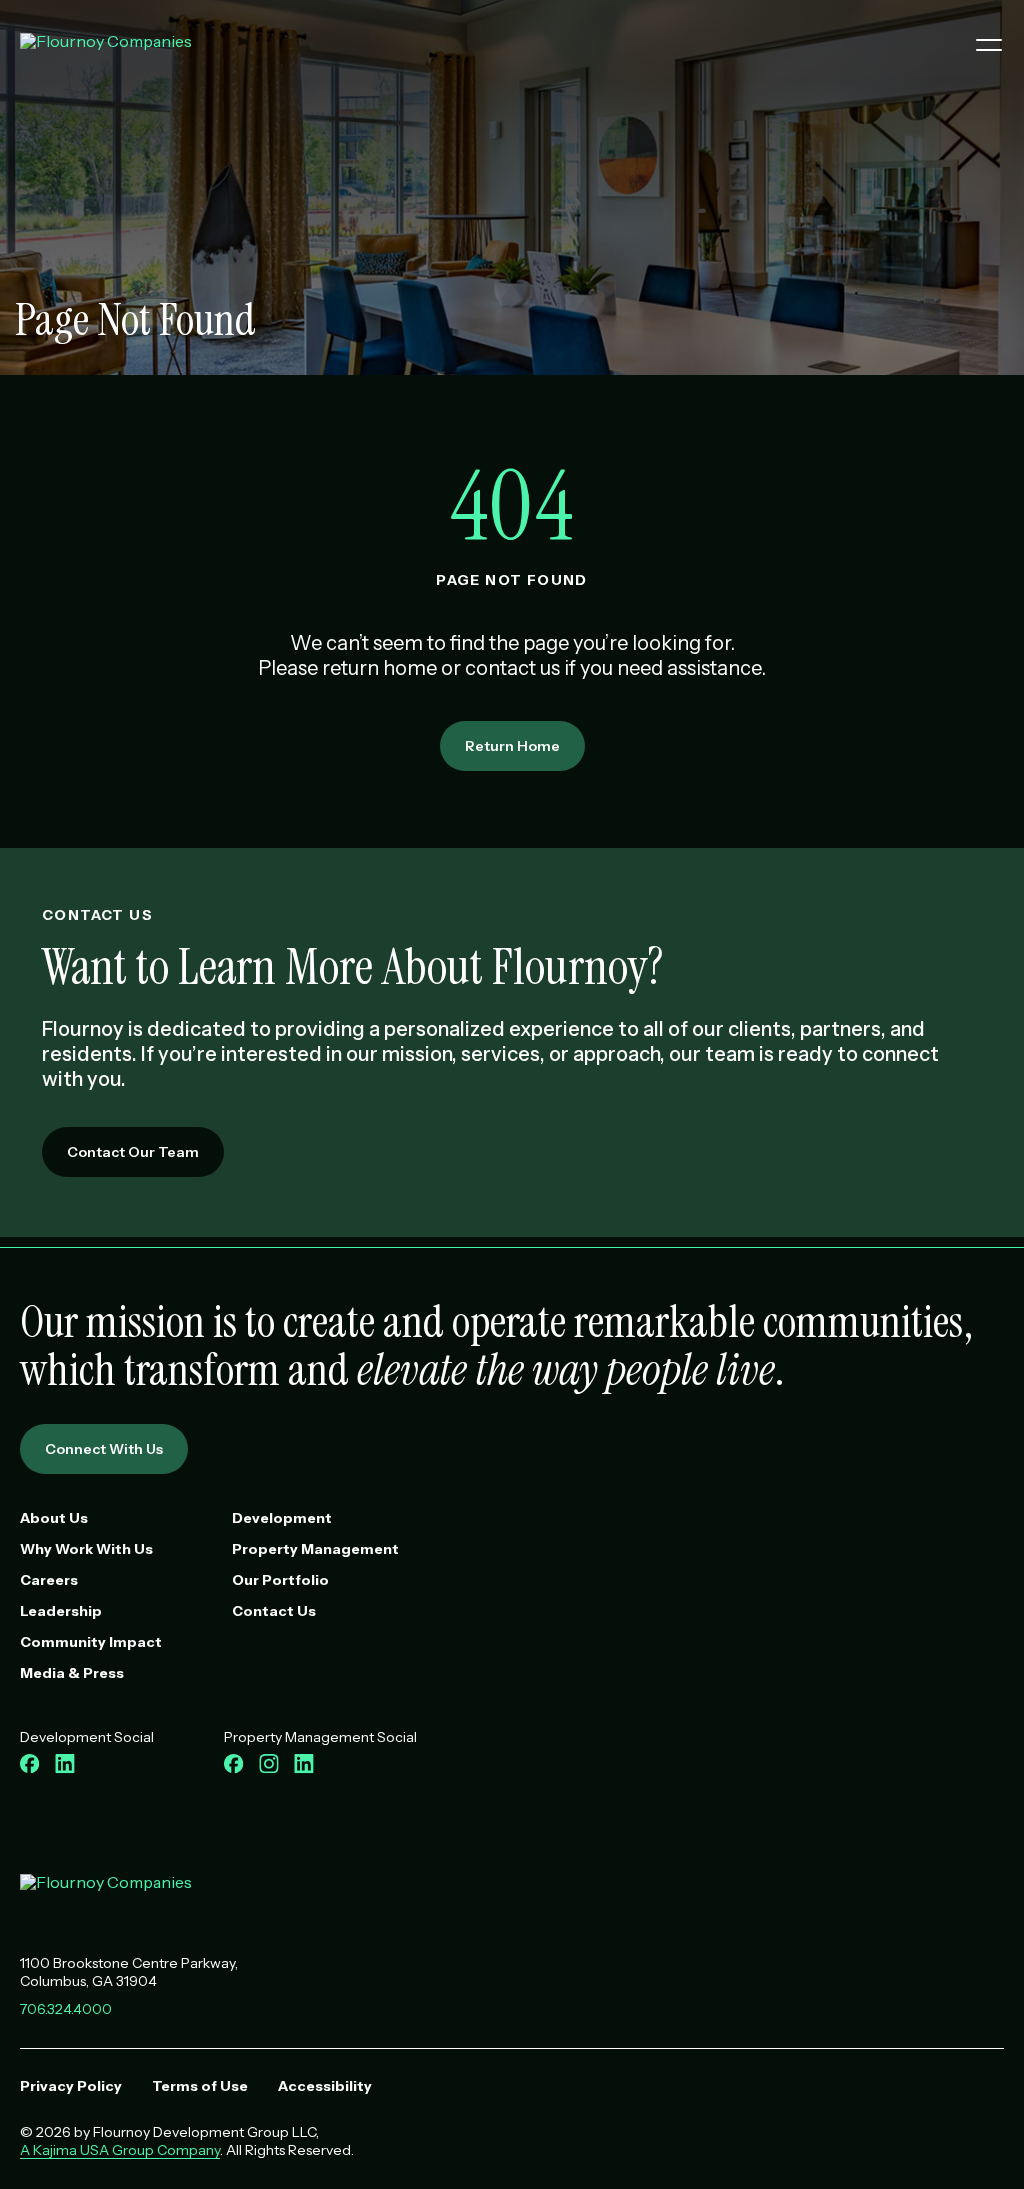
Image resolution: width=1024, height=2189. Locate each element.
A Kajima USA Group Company (120, 2150)
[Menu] (981, 45)
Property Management (315, 1549)
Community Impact (91, 1642)
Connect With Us (104, 1449)
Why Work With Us (86, 1549)
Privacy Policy (71, 2086)
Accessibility (325, 2086)
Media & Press (72, 1673)
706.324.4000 (66, 2009)
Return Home (512, 746)
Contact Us (274, 1611)
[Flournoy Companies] (106, 1889)
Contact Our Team (133, 1152)
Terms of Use (200, 2086)
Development (282, 1518)
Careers (49, 1580)
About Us (54, 1518)
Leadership (61, 1611)
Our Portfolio (280, 1580)
